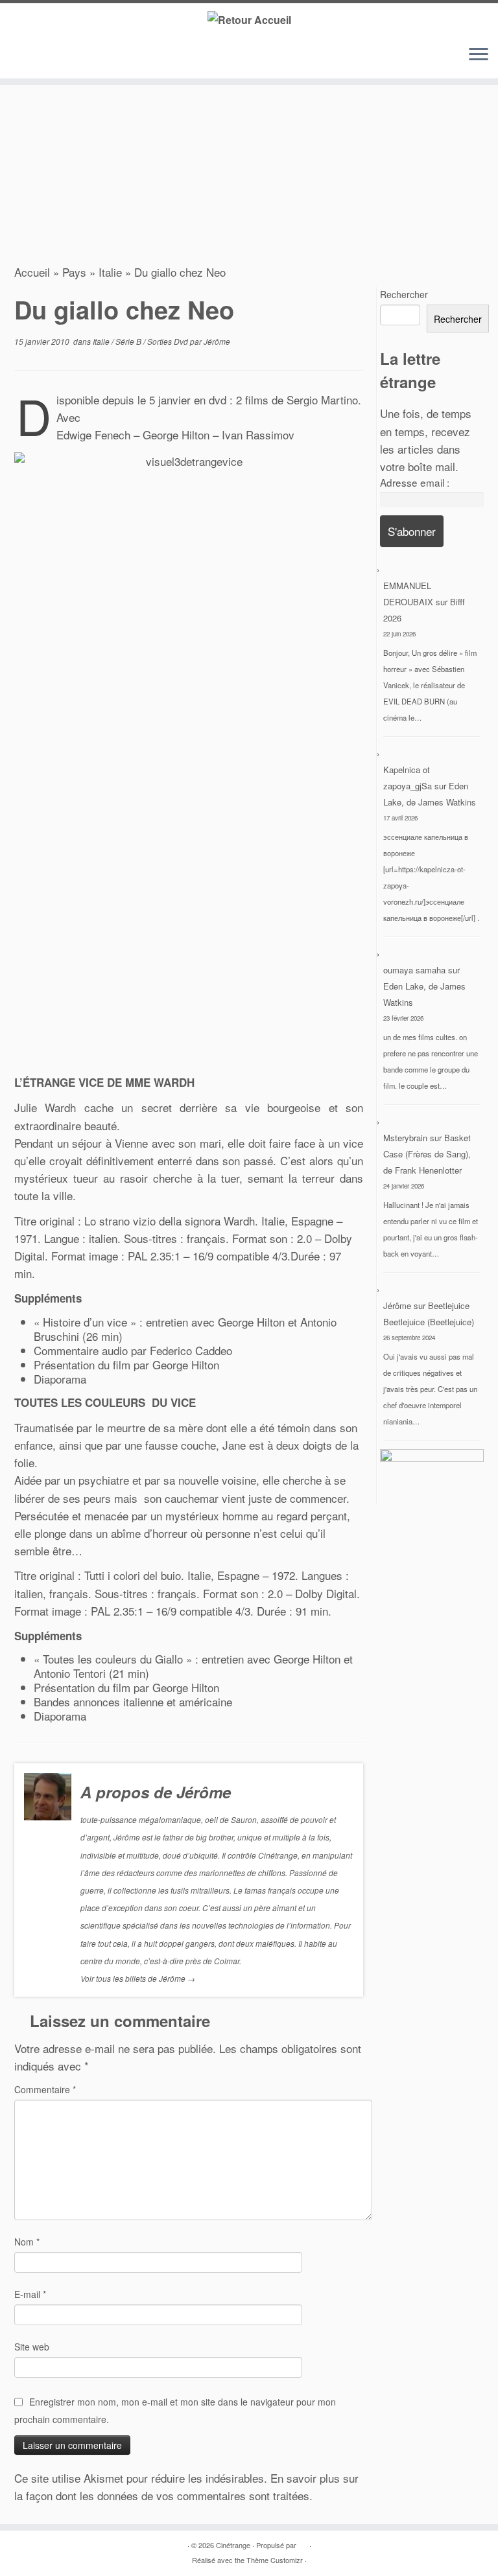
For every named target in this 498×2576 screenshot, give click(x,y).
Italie (110, 272)
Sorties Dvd (169, 341)
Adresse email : (415, 482)
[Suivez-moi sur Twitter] (44, 57)
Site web (32, 2347)
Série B (129, 341)
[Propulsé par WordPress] (303, 2542)
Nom (27, 2242)
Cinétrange (233, 2545)
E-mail (30, 2294)
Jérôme (217, 341)
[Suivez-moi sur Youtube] (83, 57)
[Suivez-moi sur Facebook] (64, 57)
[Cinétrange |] (249, 19)
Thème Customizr (275, 2560)
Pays (74, 272)
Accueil (32, 272)
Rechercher (404, 294)
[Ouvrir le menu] (479, 55)
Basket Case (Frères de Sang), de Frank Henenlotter (427, 1154)
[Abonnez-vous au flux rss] (25, 57)
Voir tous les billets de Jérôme (138, 1978)
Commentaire (45, 2089)
